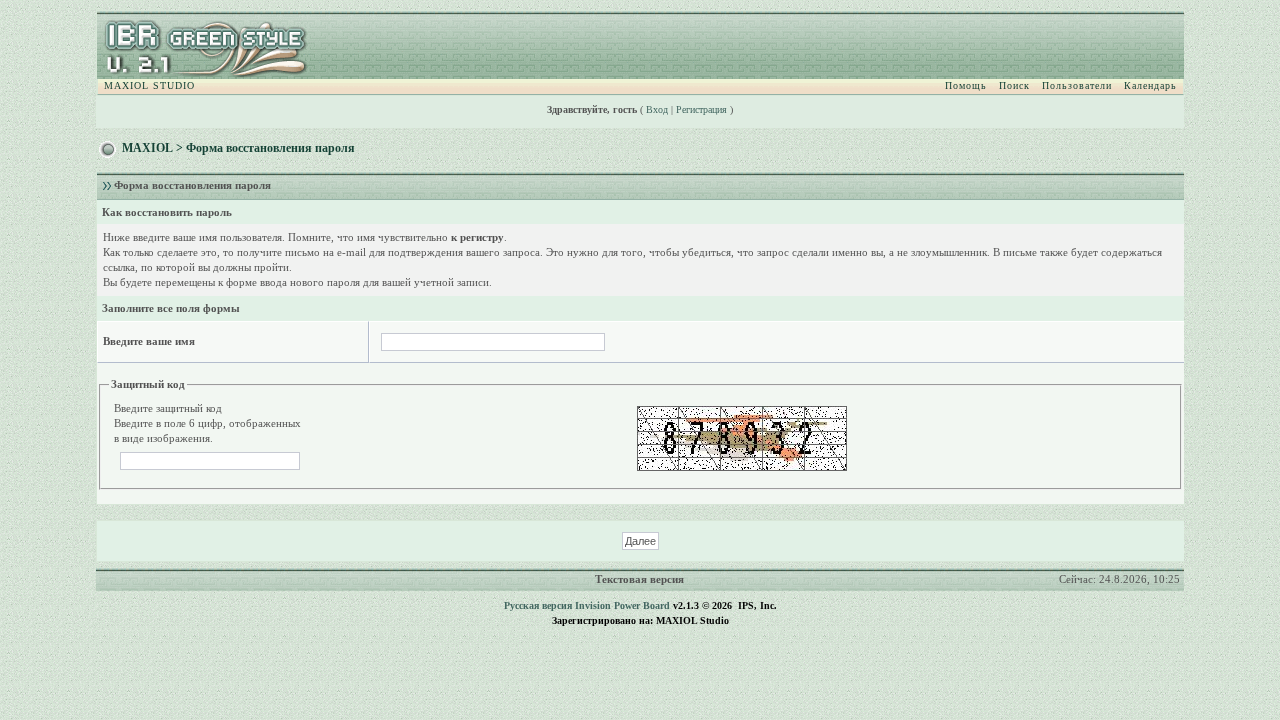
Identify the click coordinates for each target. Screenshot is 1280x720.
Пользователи (1077, 85)
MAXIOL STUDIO (149, 85)
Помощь (966, 85)
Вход (657, 109)
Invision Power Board (622, 605)
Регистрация (701, 109)
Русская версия (538, 605)
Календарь (1150, 85)
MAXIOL (147, 148)
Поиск (1014, 85)
